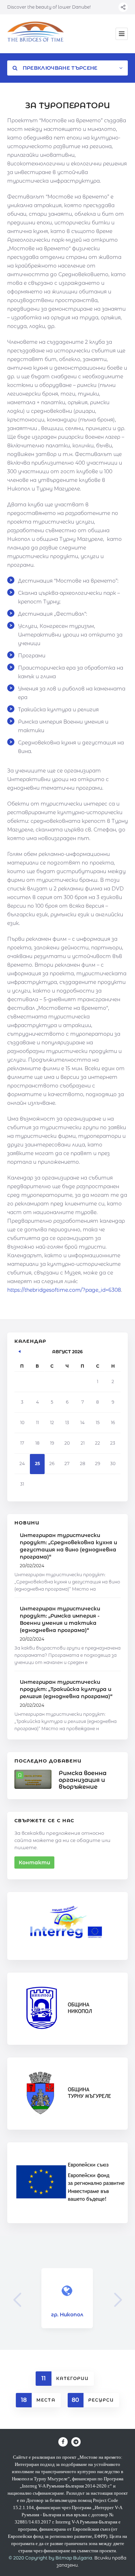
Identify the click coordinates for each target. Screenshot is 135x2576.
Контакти (34, 1863)
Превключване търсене (59, 68)
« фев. (20, 1350)
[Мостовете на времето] (36, 34)
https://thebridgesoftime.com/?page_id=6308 (64, 1290)
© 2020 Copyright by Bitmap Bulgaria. (51, 2558)
